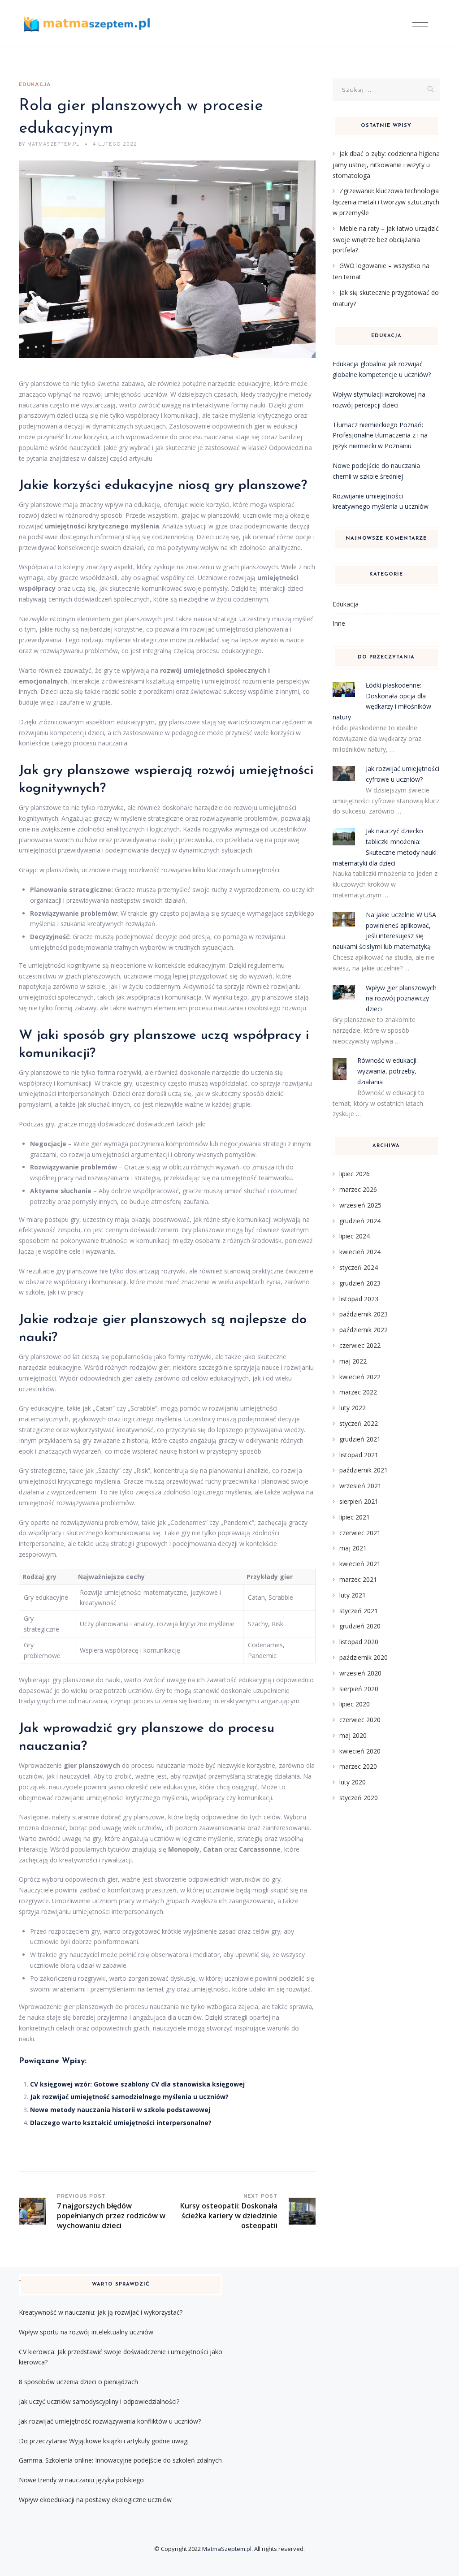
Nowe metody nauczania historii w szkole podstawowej (120, 2110)
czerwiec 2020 (360, 1720)
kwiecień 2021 (360, 1564)
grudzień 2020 (360, 1626)
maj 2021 (353, 1548)
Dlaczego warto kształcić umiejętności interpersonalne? (121, 2123)
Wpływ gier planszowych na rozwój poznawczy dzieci (401, 998)
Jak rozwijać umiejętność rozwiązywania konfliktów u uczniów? (110, 2421)
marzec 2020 (358, 1766)
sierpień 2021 (359, 1501)
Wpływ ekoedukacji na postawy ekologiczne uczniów (95, 2500)
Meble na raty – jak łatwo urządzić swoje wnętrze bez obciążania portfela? (386, 239)
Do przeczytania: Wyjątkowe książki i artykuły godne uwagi (104, 2441)
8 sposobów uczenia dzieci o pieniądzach (78, 2382)
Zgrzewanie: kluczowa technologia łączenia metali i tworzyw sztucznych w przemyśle (386, 202)
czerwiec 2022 (360, 1345)
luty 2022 (353, 1408)
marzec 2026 (358, 1189)
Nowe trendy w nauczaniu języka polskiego (81, 2480)
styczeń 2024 (359, 1267)
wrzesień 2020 (360, 1673)
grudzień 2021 (360, 1439)
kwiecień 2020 (360, 1751)
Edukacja (35, 85)
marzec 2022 (358, 1392)
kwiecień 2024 (360, 1252)
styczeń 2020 (359, 1798)
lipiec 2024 (355, 1236)
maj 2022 (353, 1361)
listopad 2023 (359, 1299)
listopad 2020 (359, 1642)
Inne (339, 623)
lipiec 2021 (355, 1517)
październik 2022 (364, 1330)
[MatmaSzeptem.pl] (87, 24)
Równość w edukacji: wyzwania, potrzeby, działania (388, 1071)
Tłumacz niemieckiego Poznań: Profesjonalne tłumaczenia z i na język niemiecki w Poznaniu (380, 435)
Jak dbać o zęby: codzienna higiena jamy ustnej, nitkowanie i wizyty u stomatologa (386, 165)
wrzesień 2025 (360, 1205)
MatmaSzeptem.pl (227, 2549)
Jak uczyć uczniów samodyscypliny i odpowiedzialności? (99, 2401)
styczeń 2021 (359, 1611)
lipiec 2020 (355, 1704)
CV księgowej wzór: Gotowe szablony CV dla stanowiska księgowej (137, 2084)
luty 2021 (353, 1595)
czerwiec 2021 (360, 1533)
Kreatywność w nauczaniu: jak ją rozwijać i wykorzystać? (101, 2312)
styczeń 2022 (359, 1423)
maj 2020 (353, 1735)
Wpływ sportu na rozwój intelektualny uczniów (86, 2332)
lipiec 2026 (355, 1174)
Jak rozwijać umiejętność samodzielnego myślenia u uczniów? (129, 2097)
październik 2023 (364, 1314)
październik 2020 (364, 1657)
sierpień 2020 (359, 1689)
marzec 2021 (358, 1579)
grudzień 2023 (360, 1283)
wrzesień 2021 (360, 1486)
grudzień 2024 (360, 1221)
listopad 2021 (359, 1455)
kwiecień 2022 (360, 1377)
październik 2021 (364, 1470)
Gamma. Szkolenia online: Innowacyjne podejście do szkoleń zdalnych (120, 2460)
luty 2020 (353, 1782)
